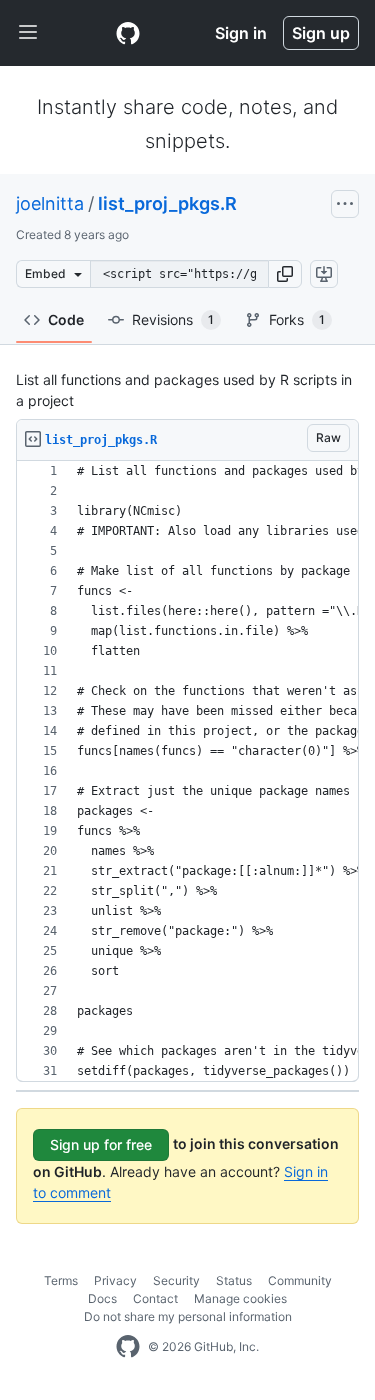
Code (66, 319)
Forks (297, 319)
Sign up (321, 33)
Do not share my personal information (188, 1316)
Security (176, 1280)
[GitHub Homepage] (128, 1347)
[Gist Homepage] (128, 33)
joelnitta (50, 203)
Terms (61, 1280)
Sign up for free (101, 1144)
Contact (155, 1298)
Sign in (241, 33)
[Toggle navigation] (28, 33)
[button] (285, 274)
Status (234, 1280)
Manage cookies (240, 1298)
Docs (102, 1298)
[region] (187, 771)
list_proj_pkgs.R (167, 203)
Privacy (115, 1280)
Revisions (173, 319)
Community (300, 1280)
